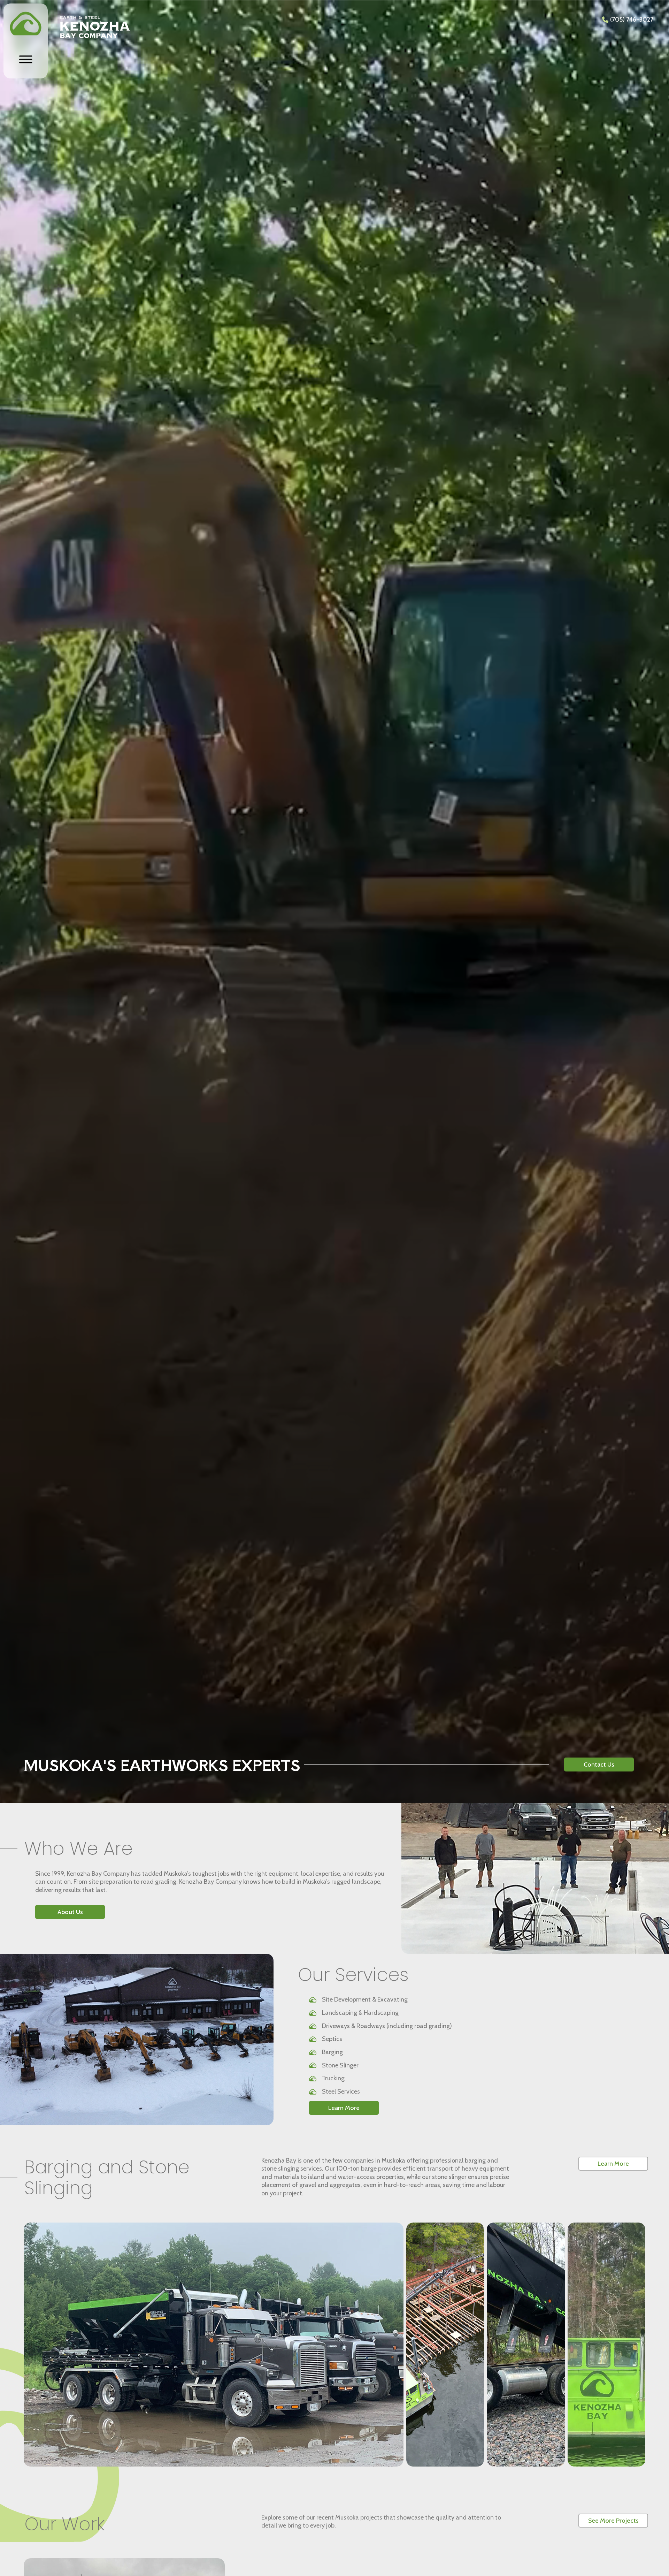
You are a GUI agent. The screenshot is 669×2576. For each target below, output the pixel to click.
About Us (70, 1912)
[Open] (26, 59)
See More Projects (613, 2521)
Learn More (344, 2108)
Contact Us (599, 1765)
